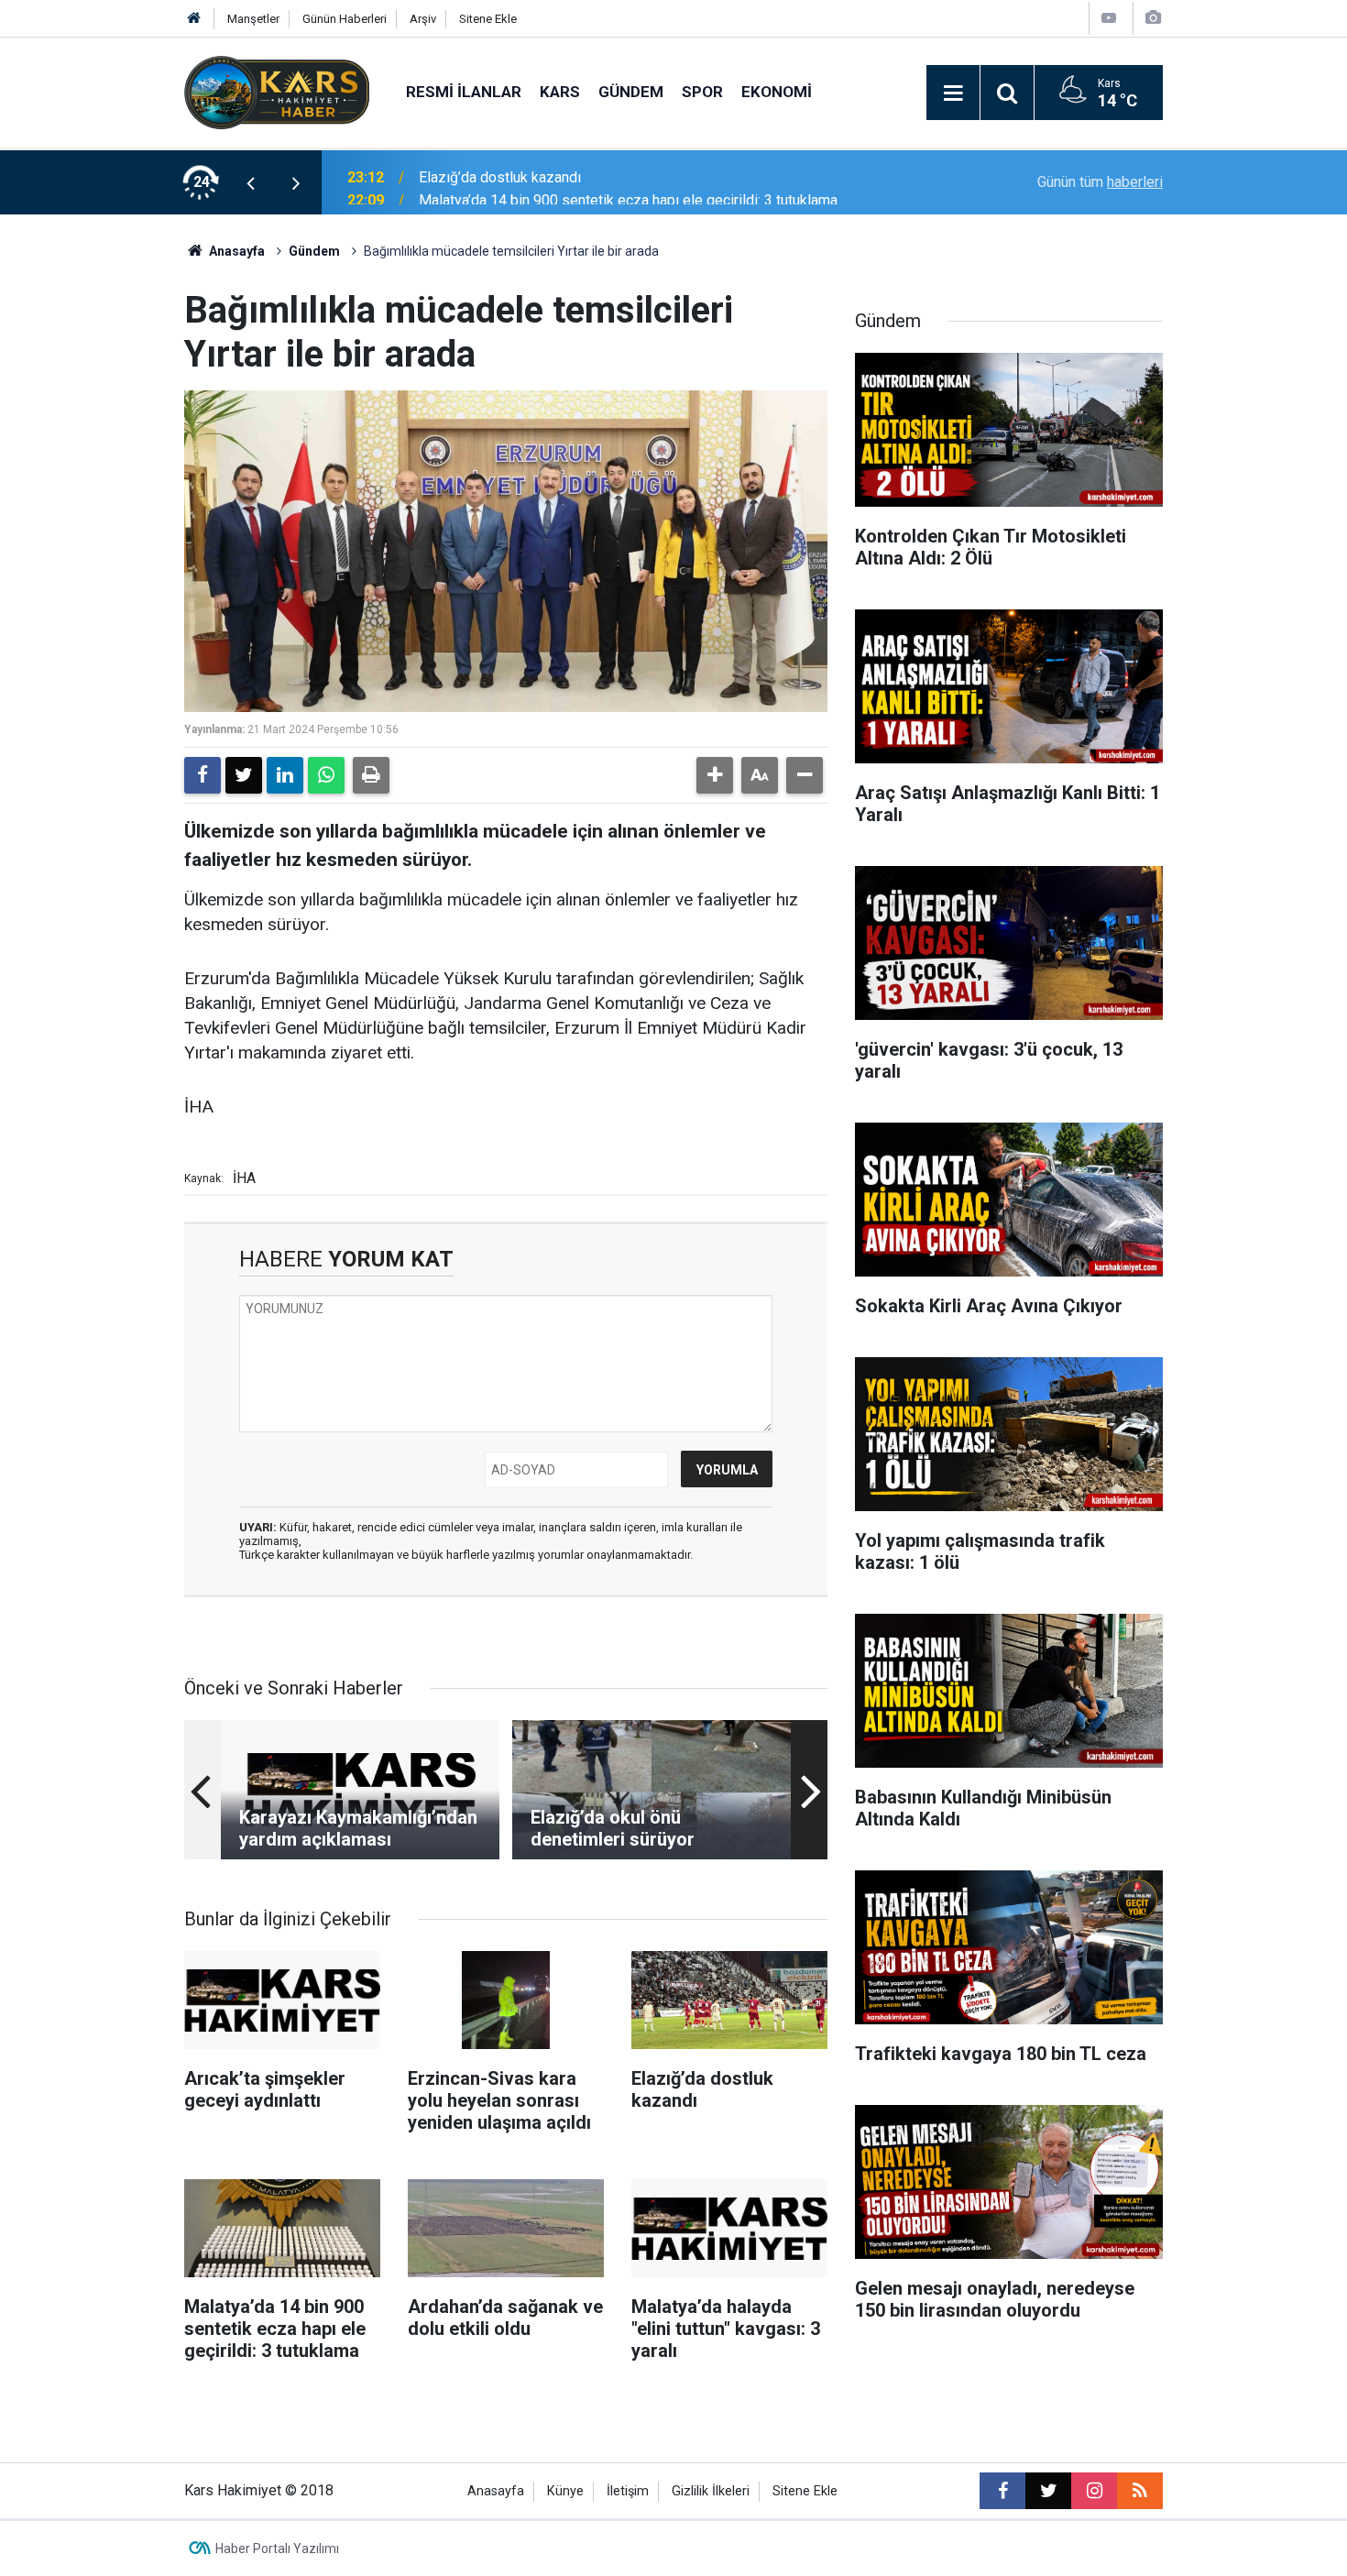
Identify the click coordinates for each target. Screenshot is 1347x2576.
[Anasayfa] (194, 19)
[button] (715, 775)
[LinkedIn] (285, 775)
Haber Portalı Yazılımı (277, 2549)
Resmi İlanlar (464, 92)
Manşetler (253, 19)
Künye (565, 2491)
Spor (702, 92)
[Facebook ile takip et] (1002, 2491)
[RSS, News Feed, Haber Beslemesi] (1140, 2491)
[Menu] (953, 93)
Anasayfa (235, 251)
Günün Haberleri (345, 19)
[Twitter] (244, 775)
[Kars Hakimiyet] (277, 91)
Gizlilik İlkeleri (711, 2491)
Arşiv (423, 19)
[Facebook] (203, 775)
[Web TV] (1109, 18)
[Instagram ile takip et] (1094, 2491)
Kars (560, 92)
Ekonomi (777, 92)
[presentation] (250, 182)
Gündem (631, 92)
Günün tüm (1100, 182)
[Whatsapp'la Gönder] (326, 775)
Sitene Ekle (488, 19)
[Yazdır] (371, 775)
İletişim (628, 2491)
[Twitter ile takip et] (1048, 2491)
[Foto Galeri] (1153, 18)
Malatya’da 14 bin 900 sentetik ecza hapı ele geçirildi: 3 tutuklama (628, 182)
